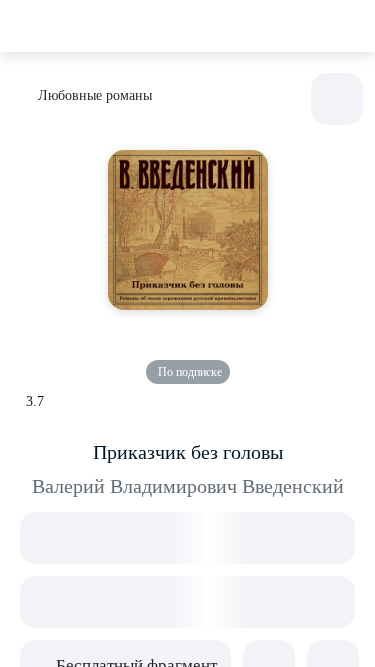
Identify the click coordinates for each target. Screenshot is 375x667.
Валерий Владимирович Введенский (188, 486)
